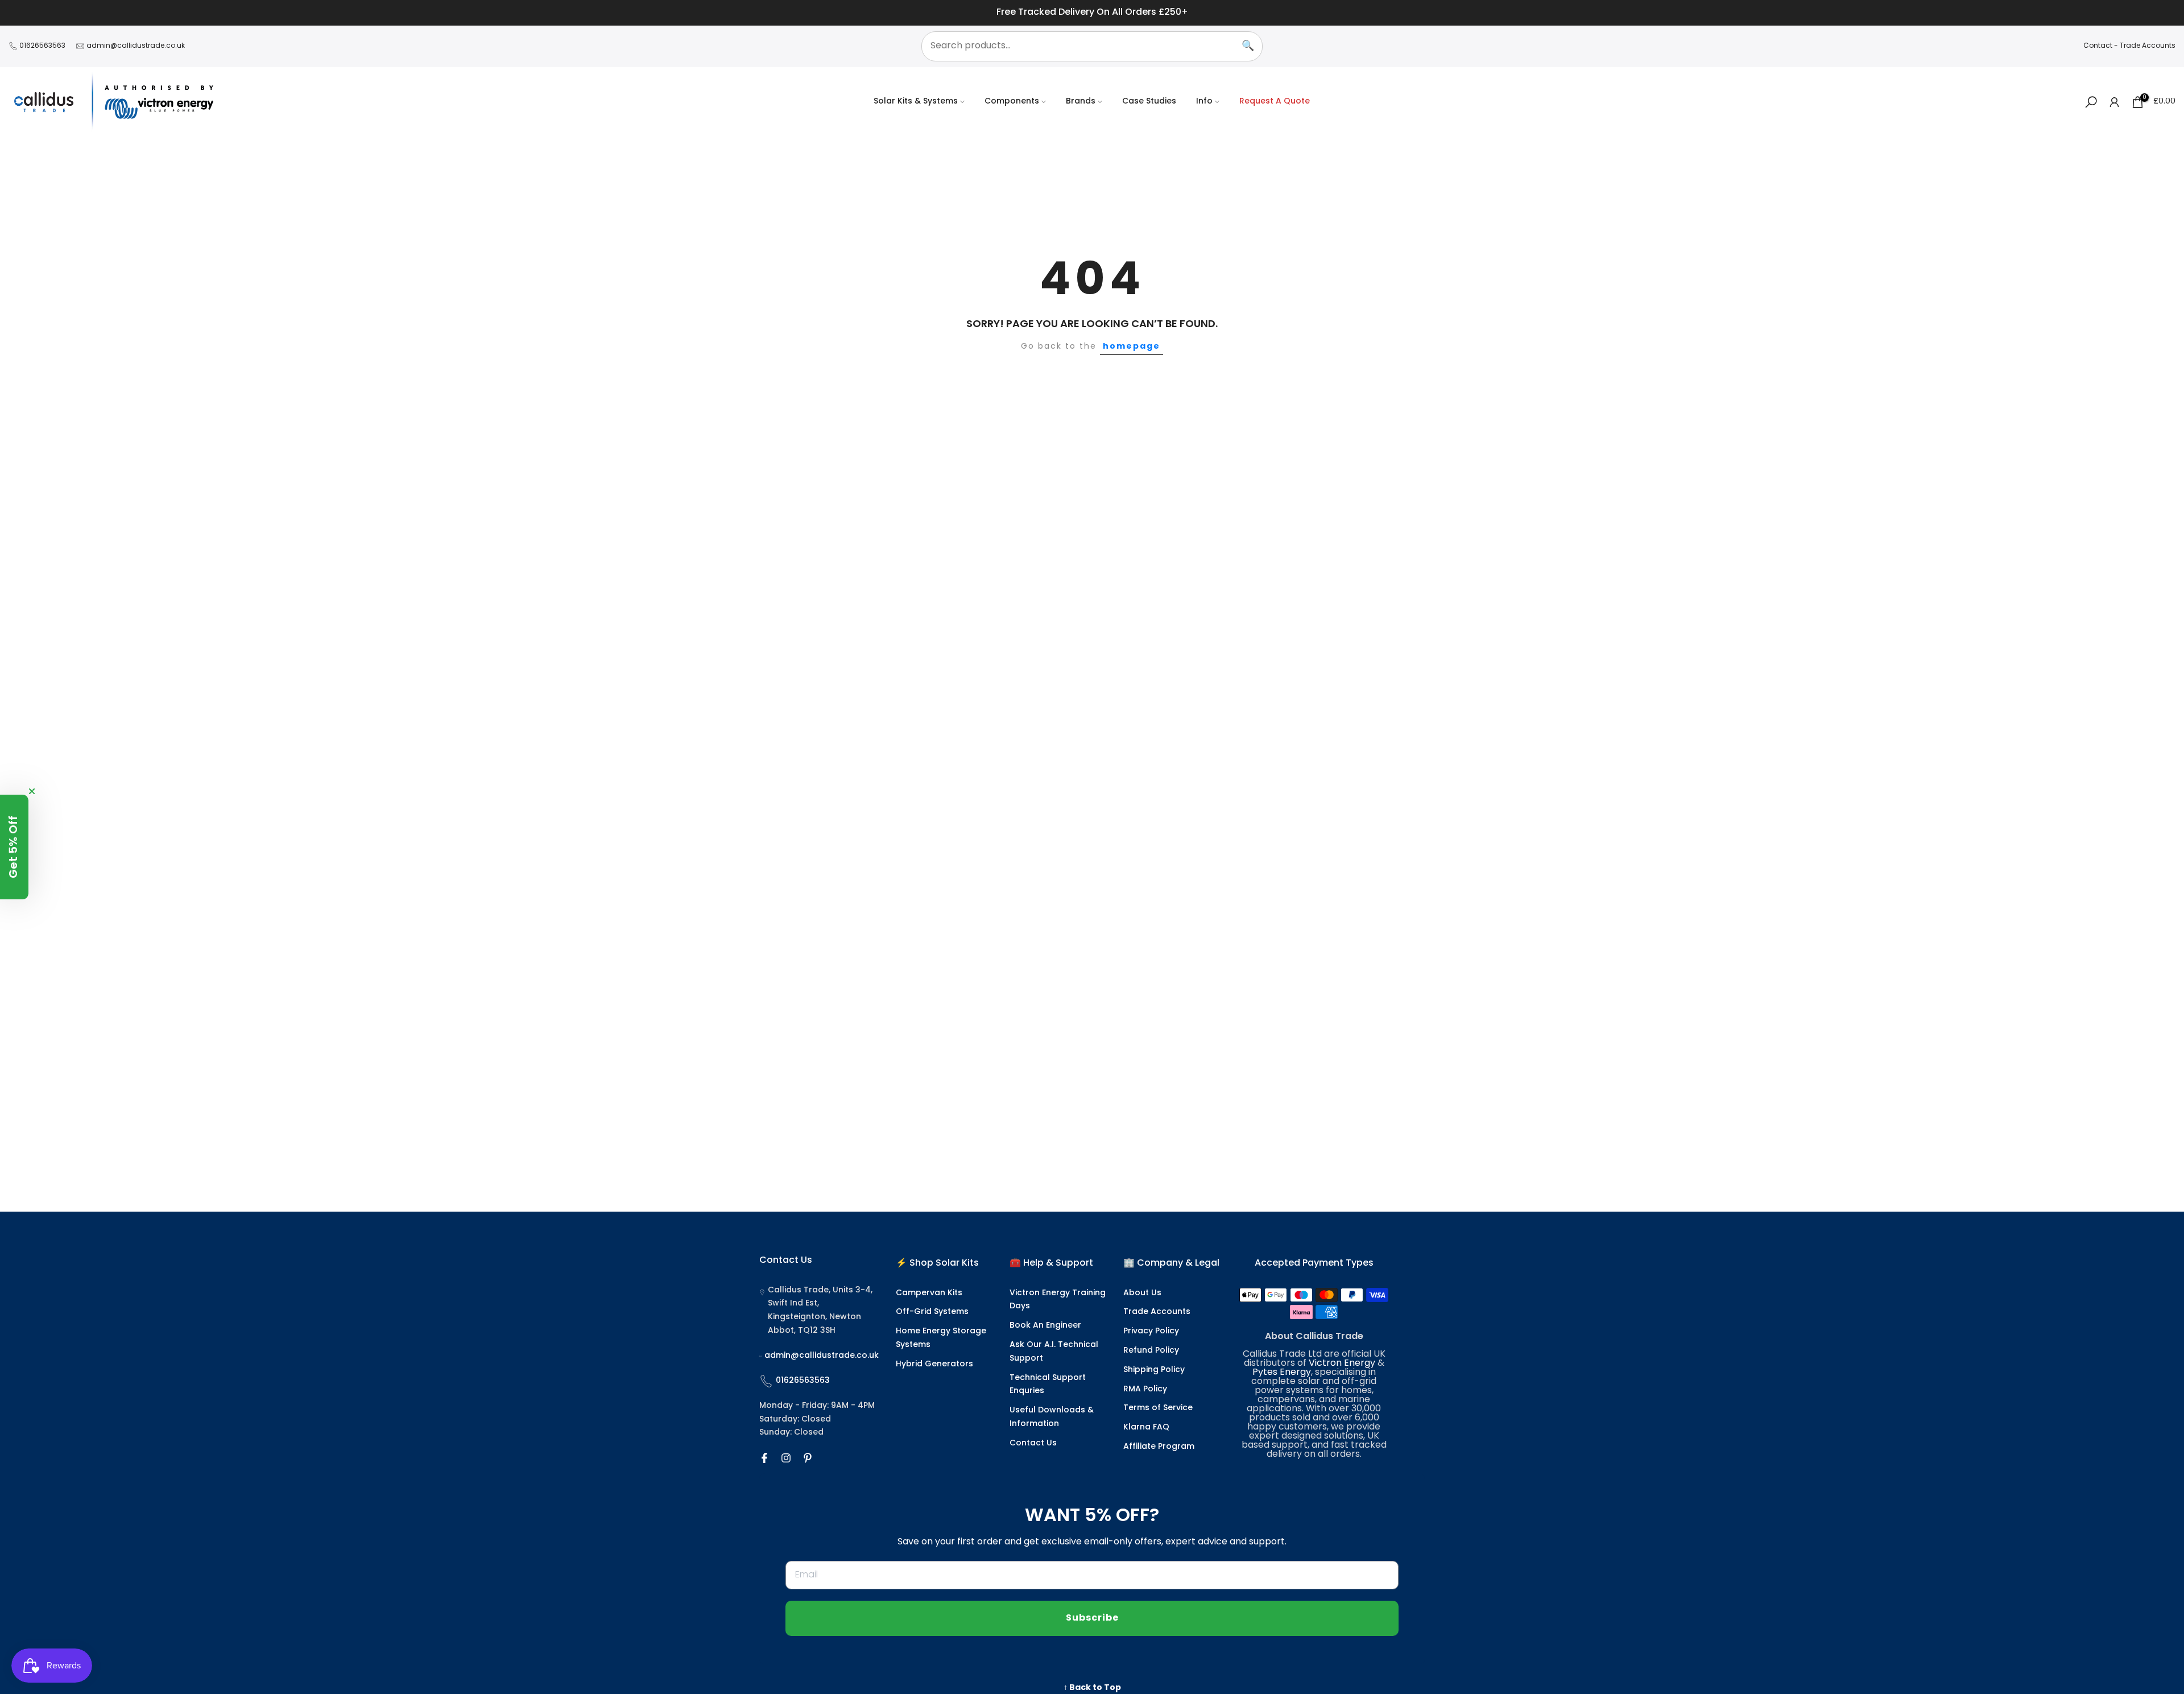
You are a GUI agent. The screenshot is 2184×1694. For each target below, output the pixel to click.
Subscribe (1092, 1618)
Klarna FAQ (1146, 1427)
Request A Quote (1275, 102)
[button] (14, 847)
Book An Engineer (1045, 1326)
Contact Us (1033, 1443)
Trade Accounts (2148, 46)
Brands (1081, 102)
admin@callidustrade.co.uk (136, 46)
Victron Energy (1342, 1364)
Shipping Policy (1154, 1370)
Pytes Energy (1282, 1373)
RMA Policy (1145, 1389)
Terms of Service (1158, 1408)
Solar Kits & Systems (916, 102)
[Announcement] (1092, 13)
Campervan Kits (929, 1293)
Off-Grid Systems (932, 1312)
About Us (1142, 1293)
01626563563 (42, 46)
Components (1012, 102)
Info (1204, 102)
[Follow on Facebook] (764, 1458)
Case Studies (1149, 102)
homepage (1132, 346)
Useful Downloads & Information (1052, 1417)
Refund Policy (1151, 1351)
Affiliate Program (1159, 1447)
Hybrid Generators (934, 1364)
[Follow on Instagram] (786, 1458)
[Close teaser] (32, 791)
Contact (2098, 46)
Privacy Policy (1151, 1331)
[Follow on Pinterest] (808, 1458)
